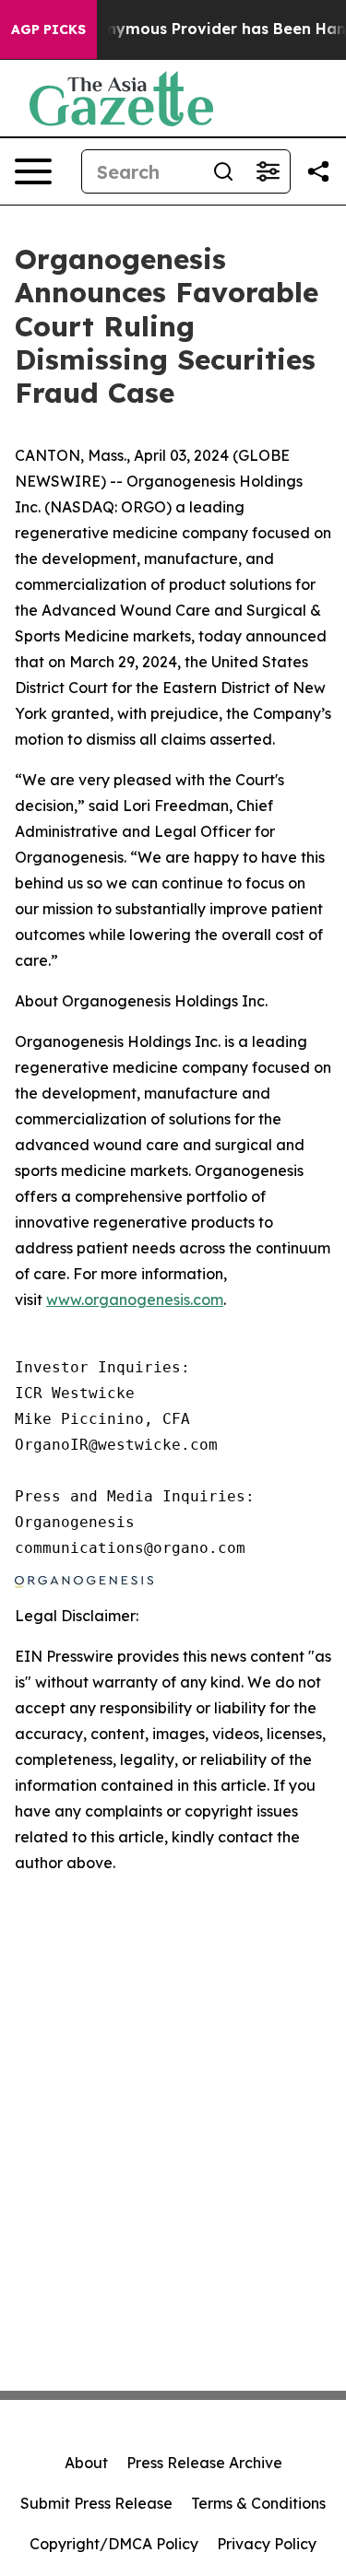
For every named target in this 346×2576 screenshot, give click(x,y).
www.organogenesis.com (135, 1300)
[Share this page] (318, 171)
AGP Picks (48, 29)
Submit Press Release (96, 2503)
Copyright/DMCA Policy (114, 2544)
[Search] (223, 171)
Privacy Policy (267, 2544)
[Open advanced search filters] (268, 171)
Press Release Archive (204, 2463)
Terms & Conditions (258, 2503)
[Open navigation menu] (33, 171)
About (86, 2463)
